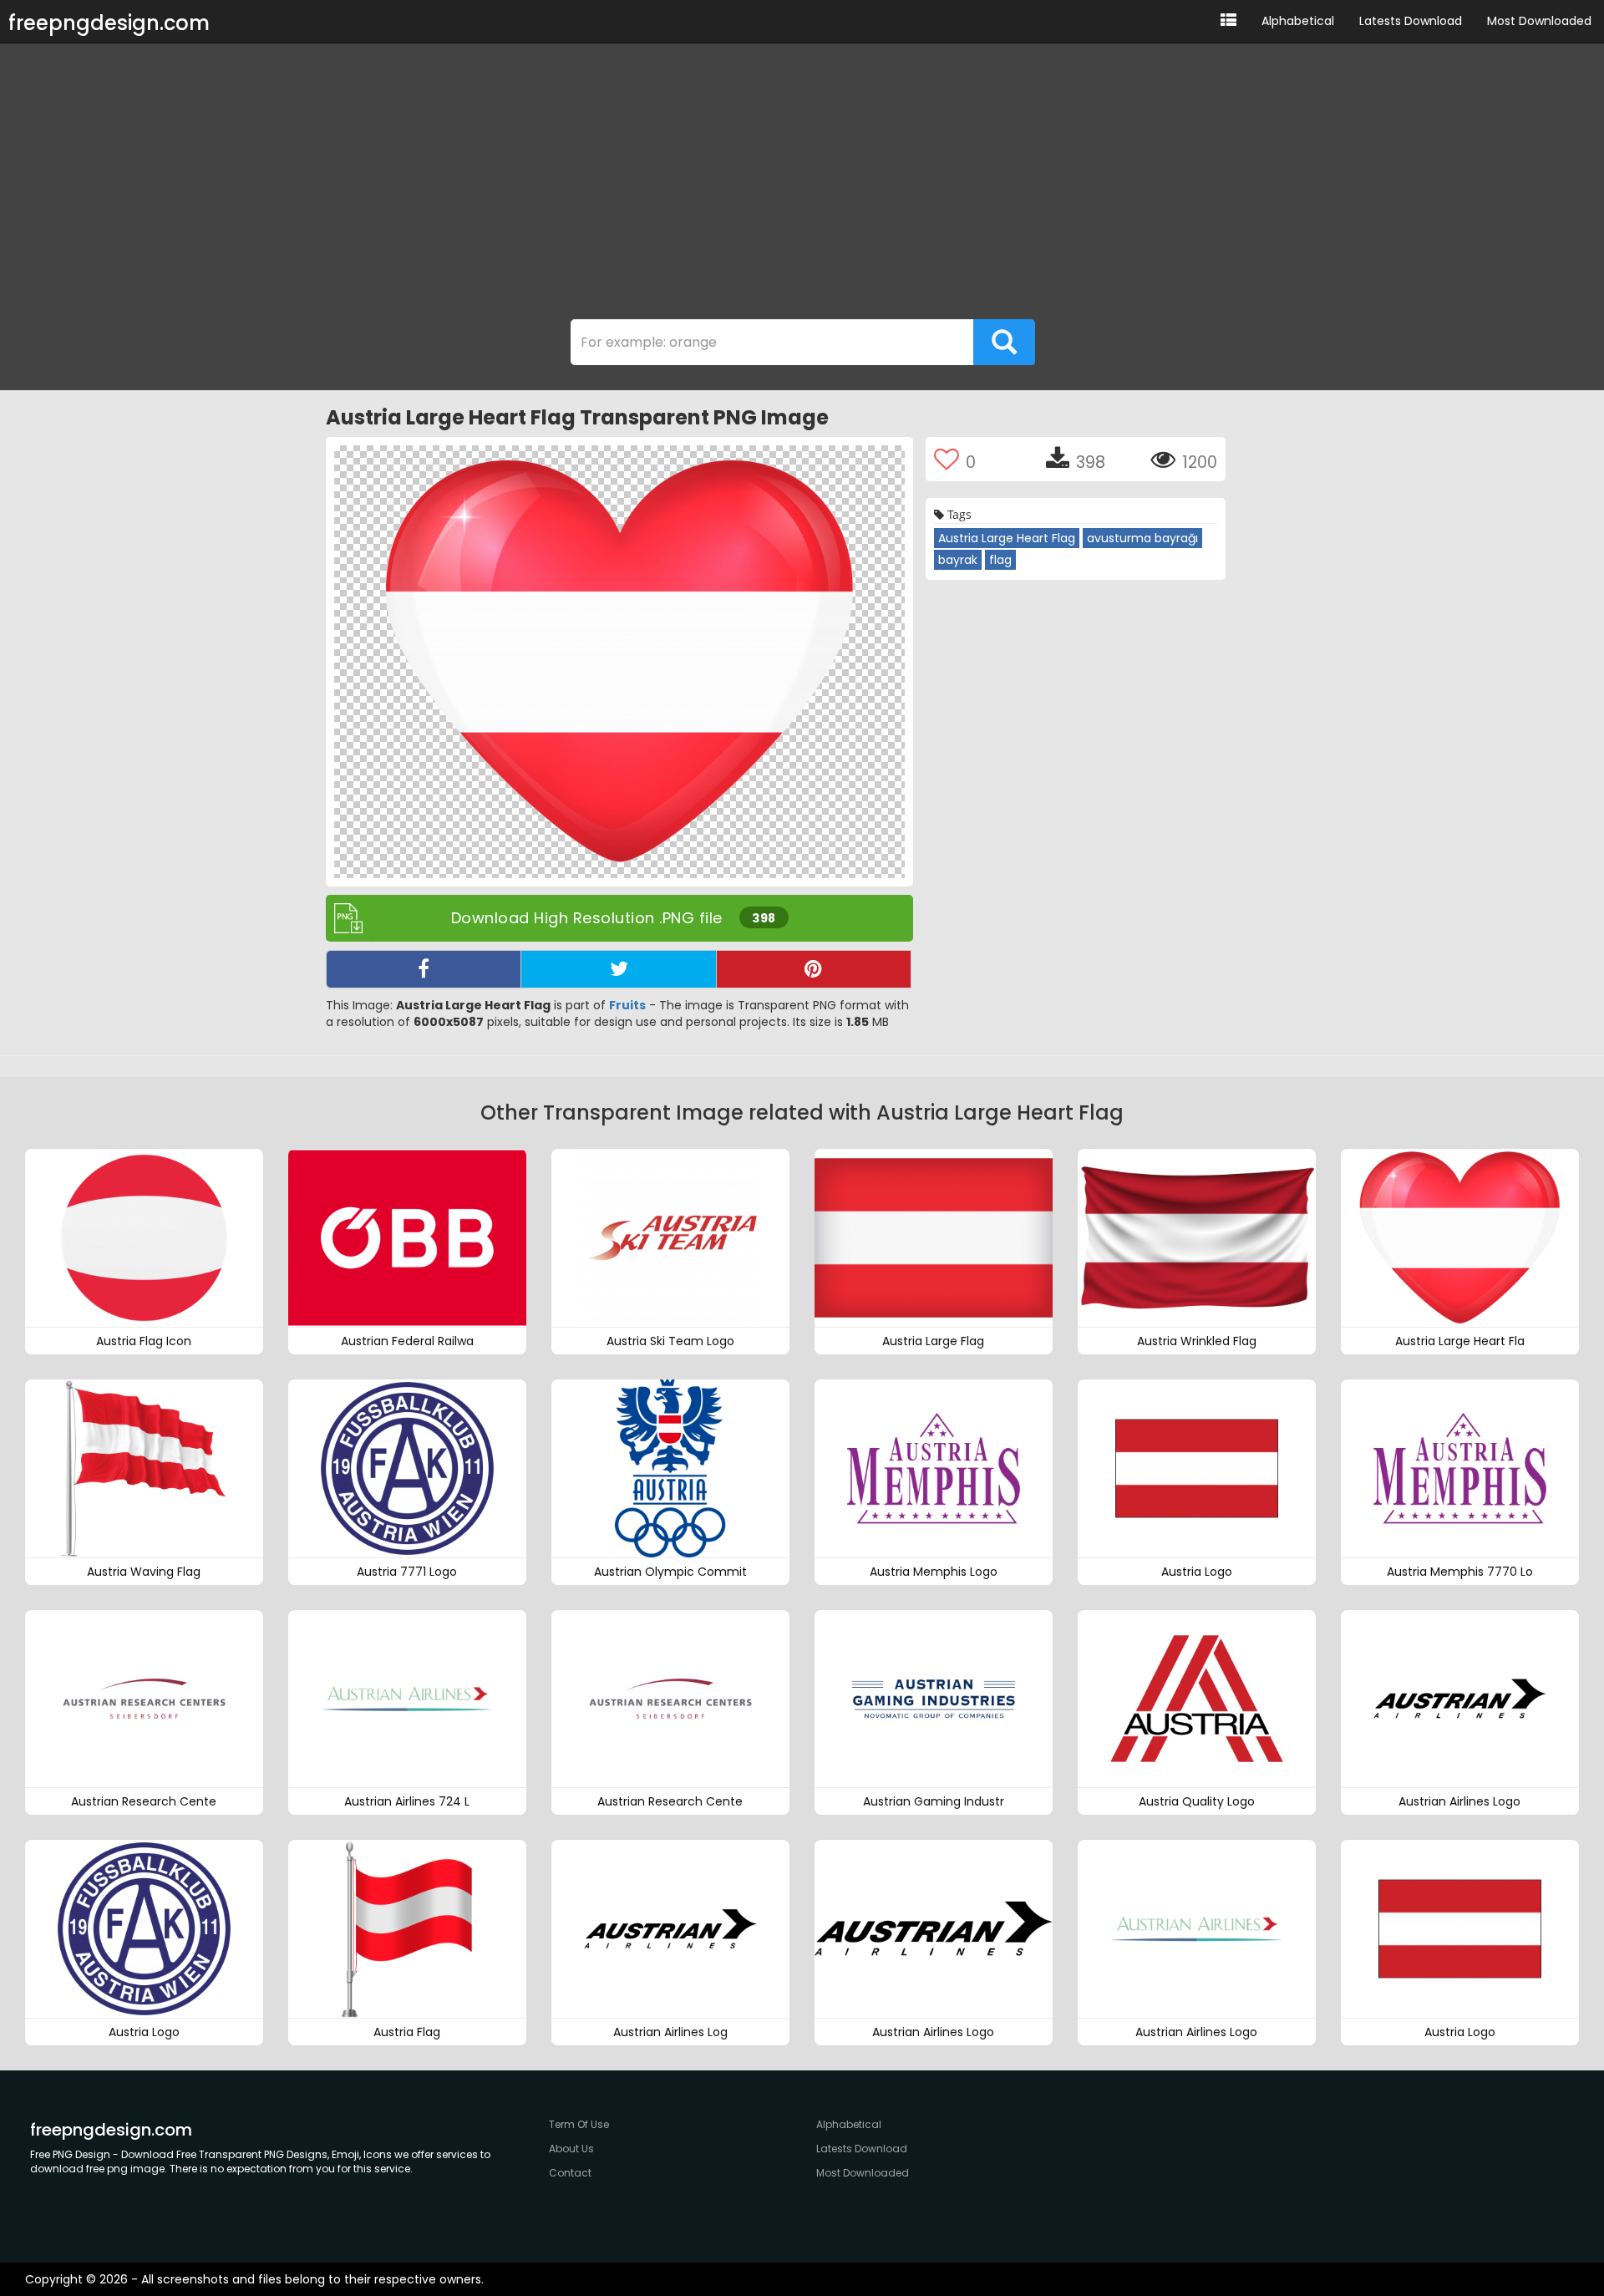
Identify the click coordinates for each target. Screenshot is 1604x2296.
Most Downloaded (1539, 21)
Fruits (627, 1005)
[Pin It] (814, 969)
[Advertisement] (802, 185)
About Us (571, 2149)
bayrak (958, 560)
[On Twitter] (618, 969)
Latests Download (1411, 21)
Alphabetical (1298, 21)
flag (1000, 560)
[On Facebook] (424, 969)
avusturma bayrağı (1142, 538)
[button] (1228, 21)
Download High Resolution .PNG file (614, 918)
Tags (958, 514)
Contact (570, 2173)
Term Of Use (579, 2124)
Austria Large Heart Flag (1007, 538)
